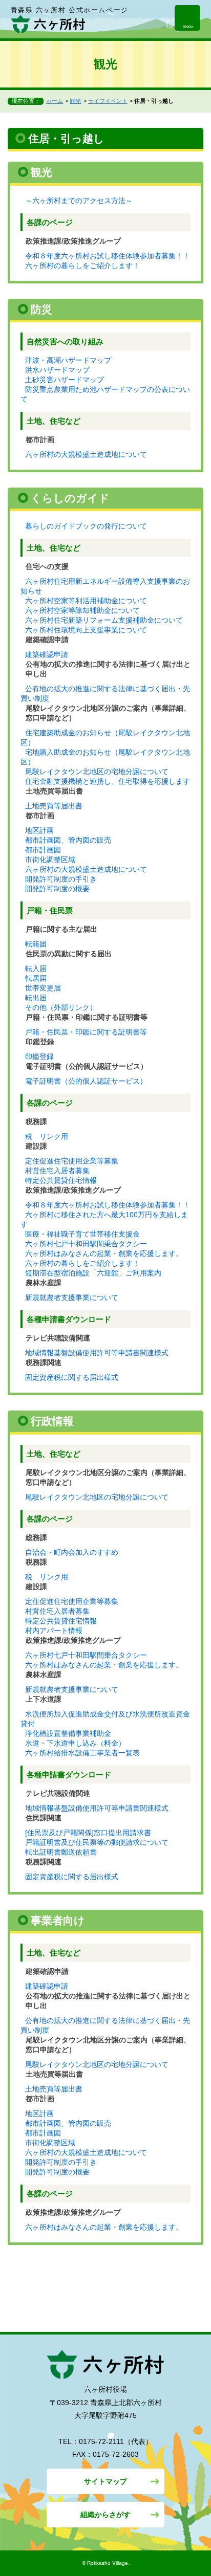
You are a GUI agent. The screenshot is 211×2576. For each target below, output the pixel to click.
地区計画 (39, 830)
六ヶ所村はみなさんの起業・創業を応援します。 (104, 1253)
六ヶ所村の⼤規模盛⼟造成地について (86, 454)
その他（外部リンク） (61, 1007)
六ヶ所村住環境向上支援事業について (86, 630)
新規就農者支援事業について (72, 1297)
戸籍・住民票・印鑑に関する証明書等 (86, 1032)
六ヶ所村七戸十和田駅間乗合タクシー (86, 1244)
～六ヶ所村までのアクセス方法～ (79, 201)
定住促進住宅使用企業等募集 (72, 1161)
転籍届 (36, 944)
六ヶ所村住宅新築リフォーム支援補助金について (104, 620)
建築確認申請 (47, 654)
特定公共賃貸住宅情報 (61, 1180)
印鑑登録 (39, 1056)
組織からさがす (105, 2515)
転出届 (36, 998)
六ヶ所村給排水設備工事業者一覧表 (82, 1753)
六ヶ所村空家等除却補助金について (82, 610)
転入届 (36, 968)
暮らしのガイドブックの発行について (86, 526)
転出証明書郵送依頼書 (61, 1852)
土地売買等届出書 (54, 806)
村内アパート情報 (54, 1631)
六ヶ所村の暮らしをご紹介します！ (82, 266)
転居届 (36, 978)
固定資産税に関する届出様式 (72, 1377)
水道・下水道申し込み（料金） (75, 1743)
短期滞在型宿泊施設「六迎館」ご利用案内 (93, 1273)
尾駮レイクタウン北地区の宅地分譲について (97, 772)
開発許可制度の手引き (61, 879)
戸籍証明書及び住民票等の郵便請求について (97, 1842)
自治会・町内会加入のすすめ (72, 1552)
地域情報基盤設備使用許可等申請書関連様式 (97, 1353)
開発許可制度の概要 (57, 889)
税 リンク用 (47, 1136)
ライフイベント (108, 101)
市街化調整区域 (50, 860)
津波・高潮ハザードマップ (68, 360)
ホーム (55, 101)
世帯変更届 (43, 988)
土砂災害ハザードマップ (65, 380)
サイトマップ (105, 2481)
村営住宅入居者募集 (57, 1171)
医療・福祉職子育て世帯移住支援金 (82, 1234)
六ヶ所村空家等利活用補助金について (86, 601)
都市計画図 (43, 850)
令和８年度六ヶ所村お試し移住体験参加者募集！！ (108, 256)
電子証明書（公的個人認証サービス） (86, 1081)
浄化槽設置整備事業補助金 (68, 1733)
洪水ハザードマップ (57, 370)
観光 (75, 101)
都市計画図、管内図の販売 (68, 840)
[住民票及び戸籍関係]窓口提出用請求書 (88, 1833)
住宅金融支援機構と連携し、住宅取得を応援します (108, 781)
